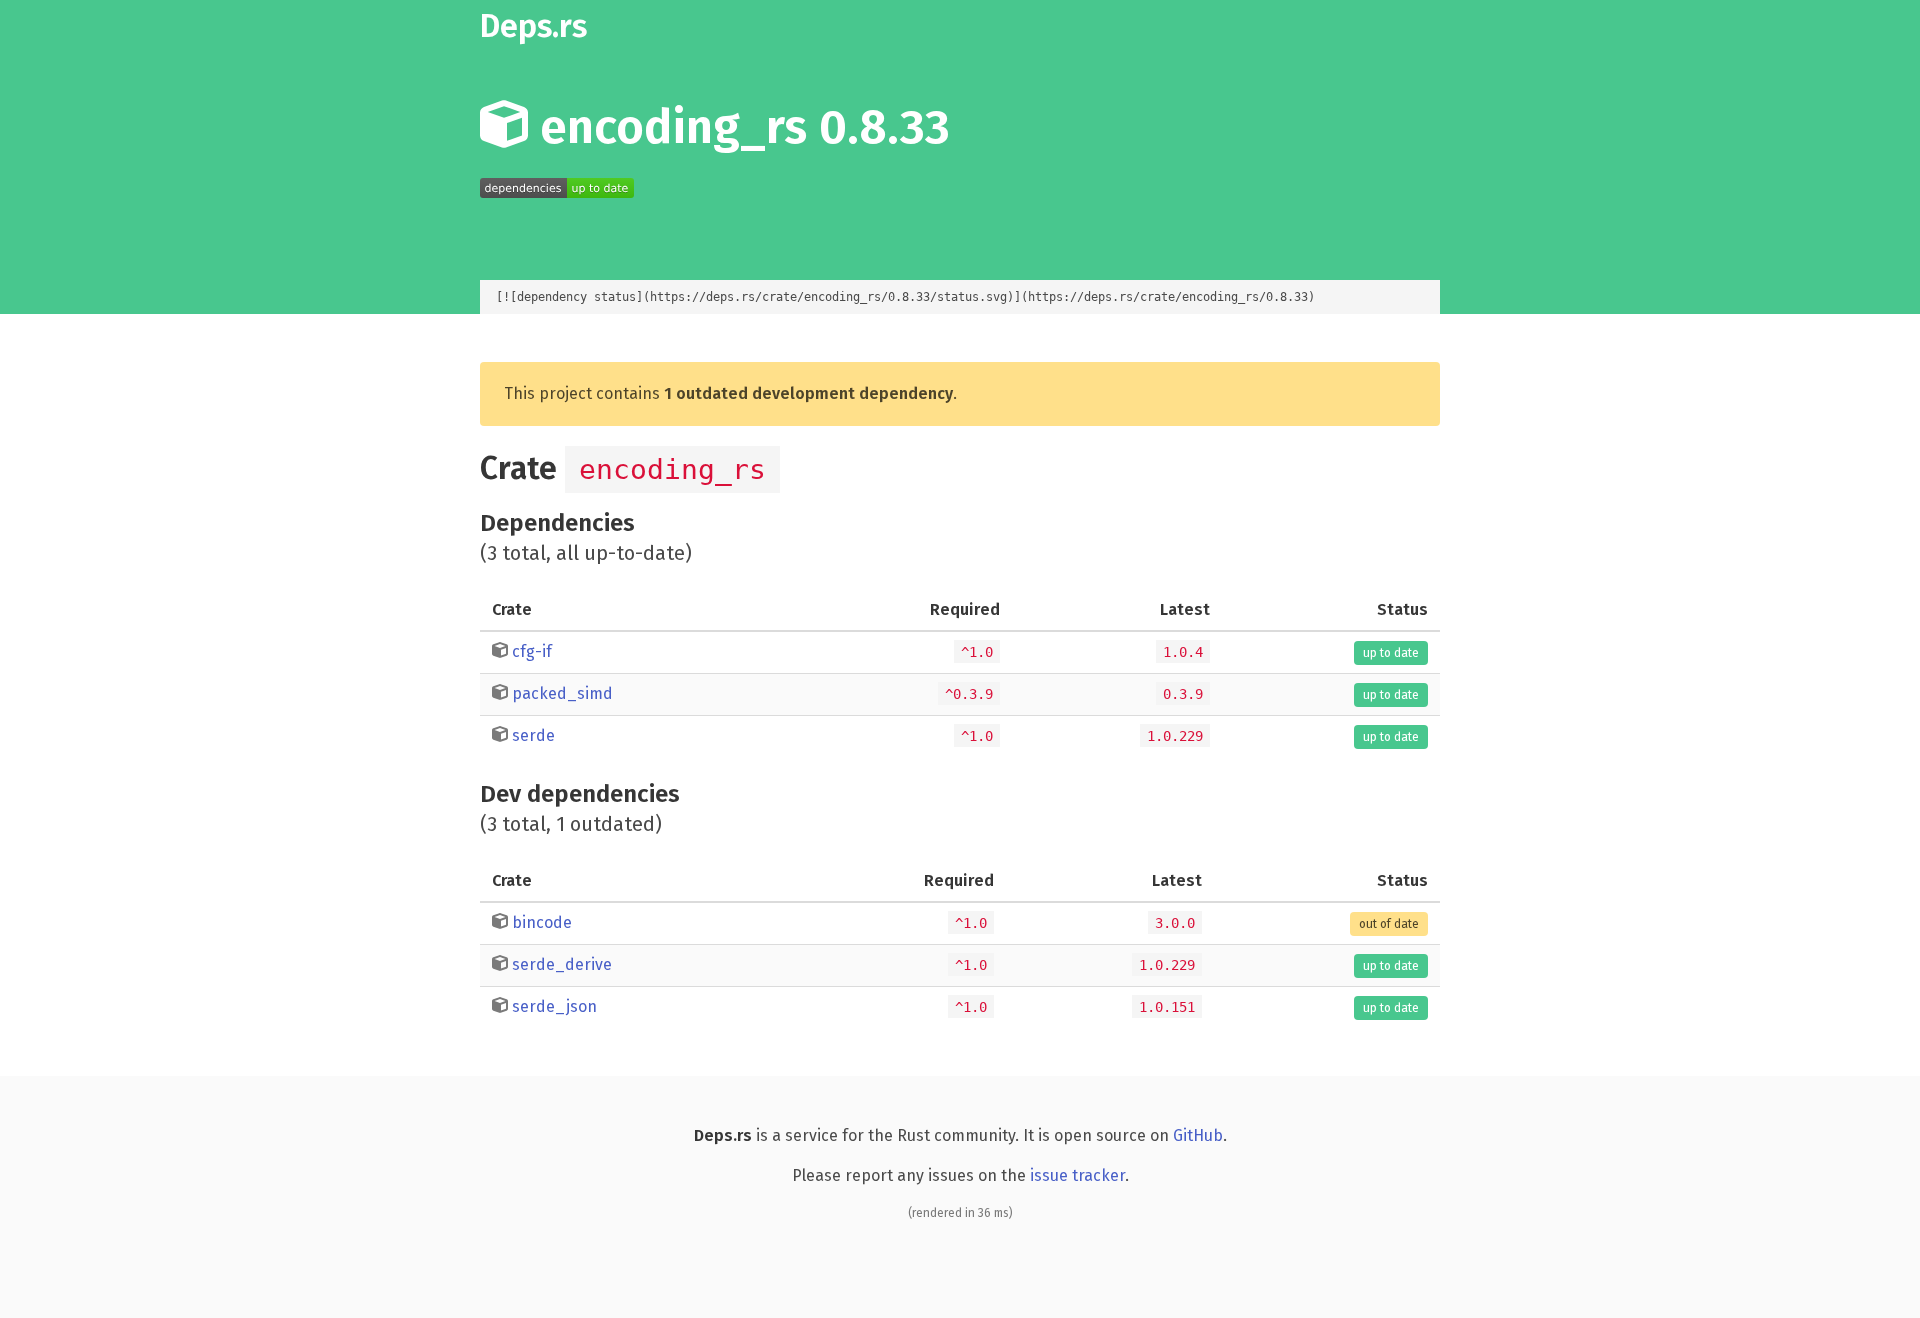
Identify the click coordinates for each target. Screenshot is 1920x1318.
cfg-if (532, 651)
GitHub (1198, 1135)
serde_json (554, 1006)
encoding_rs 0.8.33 (739, 127)
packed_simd (562, 693)
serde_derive (562, 964)
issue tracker (1077, 1175)
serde (533, 735)
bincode (542, 922)
